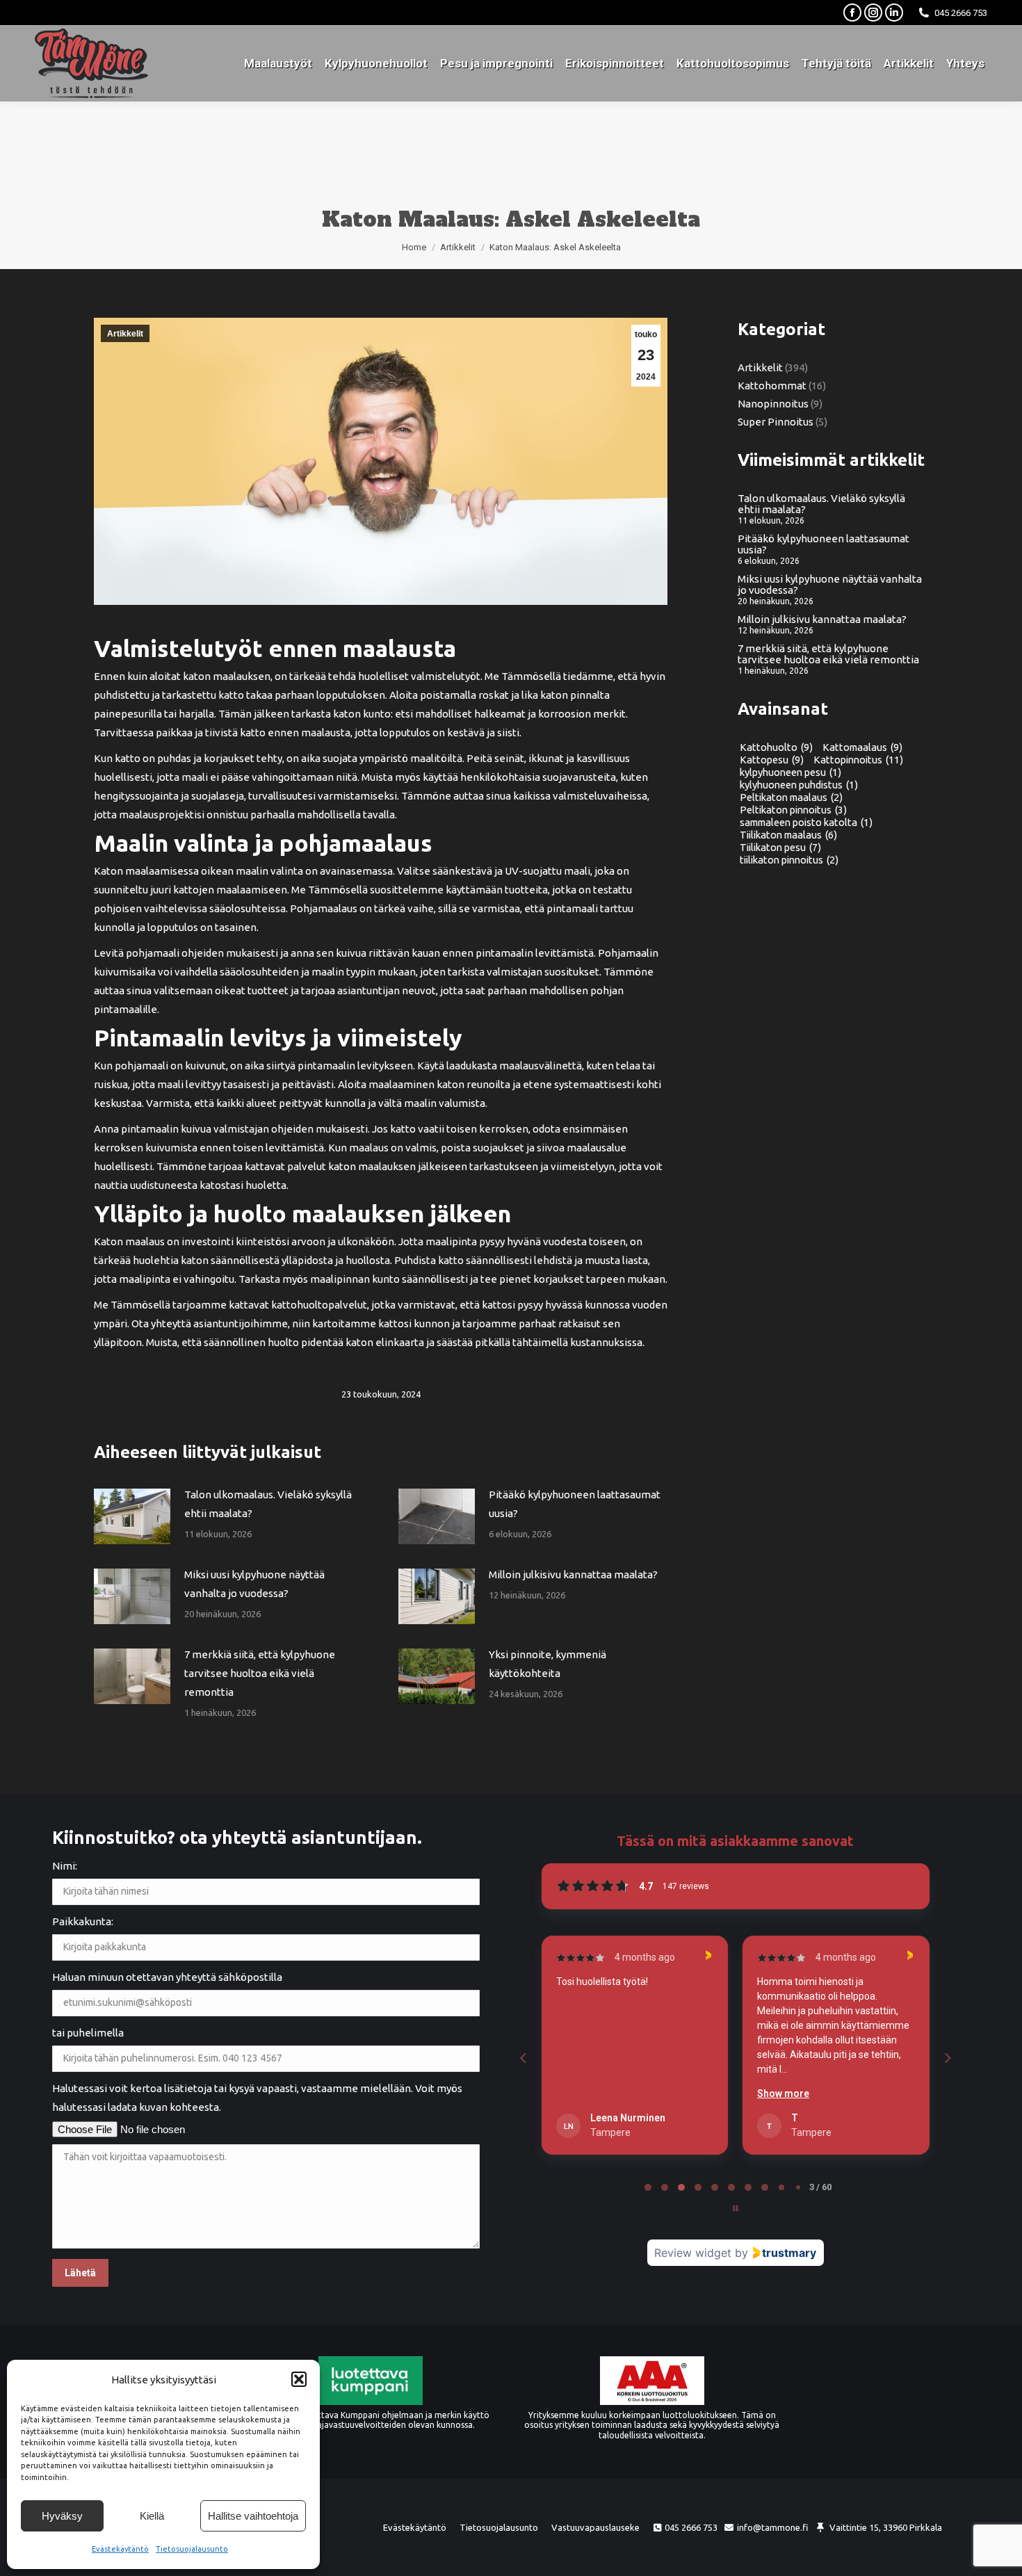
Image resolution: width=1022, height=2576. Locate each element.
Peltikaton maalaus (791, 797)
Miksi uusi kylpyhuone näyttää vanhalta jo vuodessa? (254, 1584)
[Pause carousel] (736, 2208)
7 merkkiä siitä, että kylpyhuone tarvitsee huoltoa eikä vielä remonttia (260, 1673)
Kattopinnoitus (858, 760)
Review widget (693, 2253)
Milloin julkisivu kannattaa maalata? (573, 1574)
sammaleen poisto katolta (806, 823)
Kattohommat (772, 386)
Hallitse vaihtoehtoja (253, 2516)
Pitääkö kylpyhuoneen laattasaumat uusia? (575, 1504)
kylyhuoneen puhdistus (799, 785)
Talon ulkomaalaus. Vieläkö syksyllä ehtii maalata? (268, 1504)
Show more (582, 2093)
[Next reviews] (947, 2058)
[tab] (648, 2187)
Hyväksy (62, 2516)
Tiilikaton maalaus (788, 835)
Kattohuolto (776, 747)
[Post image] (132, 1516)
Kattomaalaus (862, 747)
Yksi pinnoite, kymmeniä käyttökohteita (547, 1664)
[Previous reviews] (523, 2058)
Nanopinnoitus (773, 404)
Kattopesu (772, 760)
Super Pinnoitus (776, 422)
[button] (299, 2379)
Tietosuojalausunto (192, 2549)
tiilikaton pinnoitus (789, 860)
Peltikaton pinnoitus (793, 810)
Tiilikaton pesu (780, 848)
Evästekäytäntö (120, 2549)
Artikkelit (125, 334)
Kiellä (152, 2516)
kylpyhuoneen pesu (790, 772)
